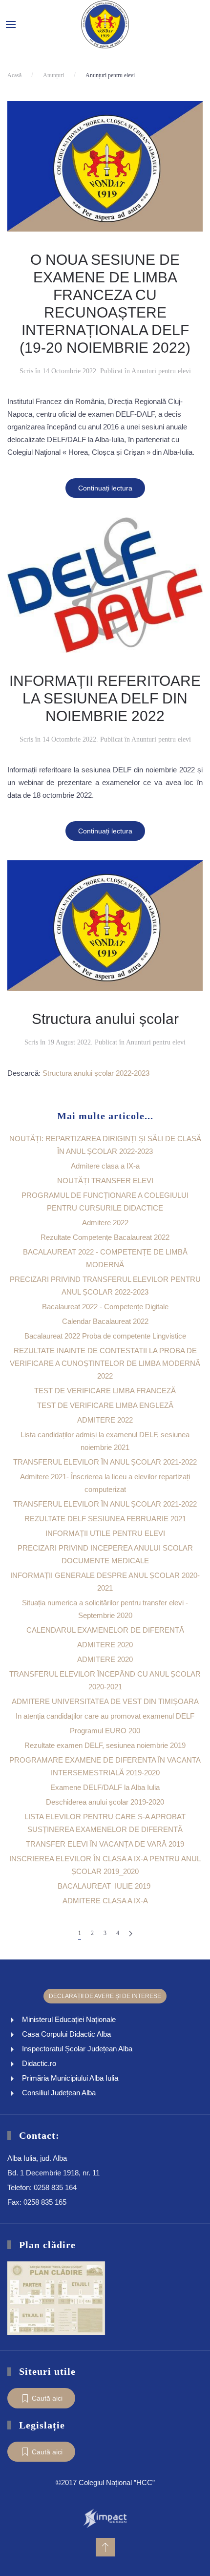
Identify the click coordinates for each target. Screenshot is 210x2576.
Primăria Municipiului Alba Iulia (70, 2078)
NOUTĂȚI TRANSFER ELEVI (105, 1181)
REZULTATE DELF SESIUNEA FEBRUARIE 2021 (105, 1519)
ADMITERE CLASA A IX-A (105, 1901)
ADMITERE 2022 (105, 1420)
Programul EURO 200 (105, 1731)
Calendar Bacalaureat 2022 (105, 1321)
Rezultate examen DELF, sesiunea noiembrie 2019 (105, 1745)
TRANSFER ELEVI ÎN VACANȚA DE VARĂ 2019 (105, 1844)
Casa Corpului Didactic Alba (66, 2034)
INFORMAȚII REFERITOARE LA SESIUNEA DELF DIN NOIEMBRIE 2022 (105, 698)
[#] (105, 2547)
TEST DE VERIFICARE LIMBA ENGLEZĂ (105, 1405)
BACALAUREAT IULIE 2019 (105, 1886)
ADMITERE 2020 (105, 1645)
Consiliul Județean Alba (59, 2093)
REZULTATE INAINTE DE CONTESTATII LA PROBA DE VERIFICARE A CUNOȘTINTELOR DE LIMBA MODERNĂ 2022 (105, 1363)
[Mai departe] (131, 1933)
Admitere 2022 (105, 1223)
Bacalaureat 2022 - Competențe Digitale (105, 1307)
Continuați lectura (105, 488)
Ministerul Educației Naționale (69, 2019)
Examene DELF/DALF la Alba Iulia (105, 1787)
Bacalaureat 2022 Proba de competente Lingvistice (105, 1336)
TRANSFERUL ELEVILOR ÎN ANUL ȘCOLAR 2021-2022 (105, 1462)
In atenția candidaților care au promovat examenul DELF (105, 1716)
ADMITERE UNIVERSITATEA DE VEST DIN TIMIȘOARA (105, 1701)
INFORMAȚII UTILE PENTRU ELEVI (105, 1533)
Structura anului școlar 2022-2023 (96, 1073)
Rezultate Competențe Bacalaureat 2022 (105, 1237)
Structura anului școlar (105, 1019)
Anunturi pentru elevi (161, 371)
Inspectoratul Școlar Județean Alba (77, 2049)
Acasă (14, 75)
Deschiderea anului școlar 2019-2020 (105, 1802)
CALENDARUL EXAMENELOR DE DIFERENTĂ (105, 1630)
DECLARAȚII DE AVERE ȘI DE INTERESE (105, 1996)
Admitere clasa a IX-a (105, 1166)
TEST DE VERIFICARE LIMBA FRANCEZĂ (105, 1391)
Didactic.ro (39, 2063)
